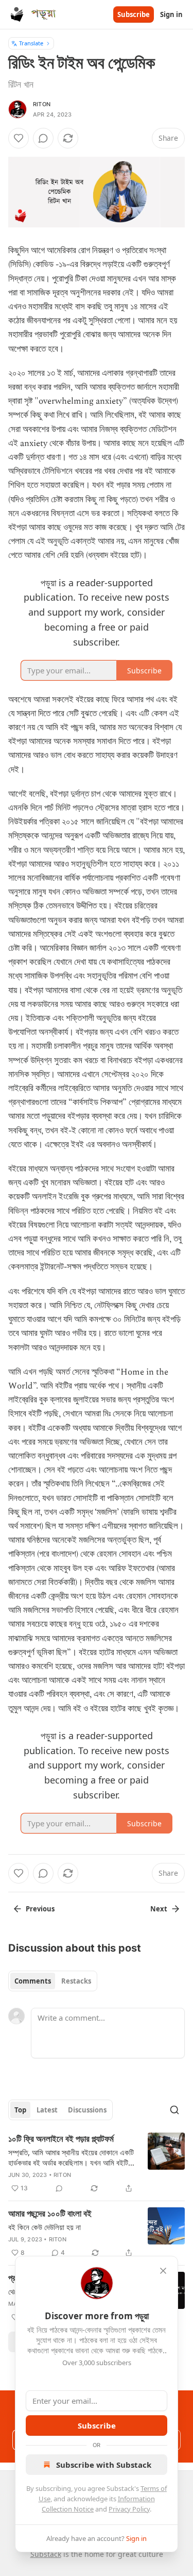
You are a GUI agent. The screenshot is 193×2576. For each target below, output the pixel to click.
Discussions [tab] (87, 2110)
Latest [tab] (47, 2110)
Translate (31, 43)
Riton (42, 104)
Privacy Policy (129, 2509)
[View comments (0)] (43, 138)
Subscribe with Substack (104, 2465)
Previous (40, 1909)
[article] (97, 2164)
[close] (163, 2271)
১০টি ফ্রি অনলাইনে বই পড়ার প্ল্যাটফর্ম (61, 2139)
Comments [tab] (33, 1981)
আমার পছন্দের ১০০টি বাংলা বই (50, 2214)
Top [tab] (20, 2110)
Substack (46, 2554)
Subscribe (134, 14)
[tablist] (53, 1981)
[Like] (19, 138)
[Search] (174, 2110)
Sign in (171, 14)
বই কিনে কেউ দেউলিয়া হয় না (45, 2227)
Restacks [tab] (76, 1981)
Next (159, 1909)
